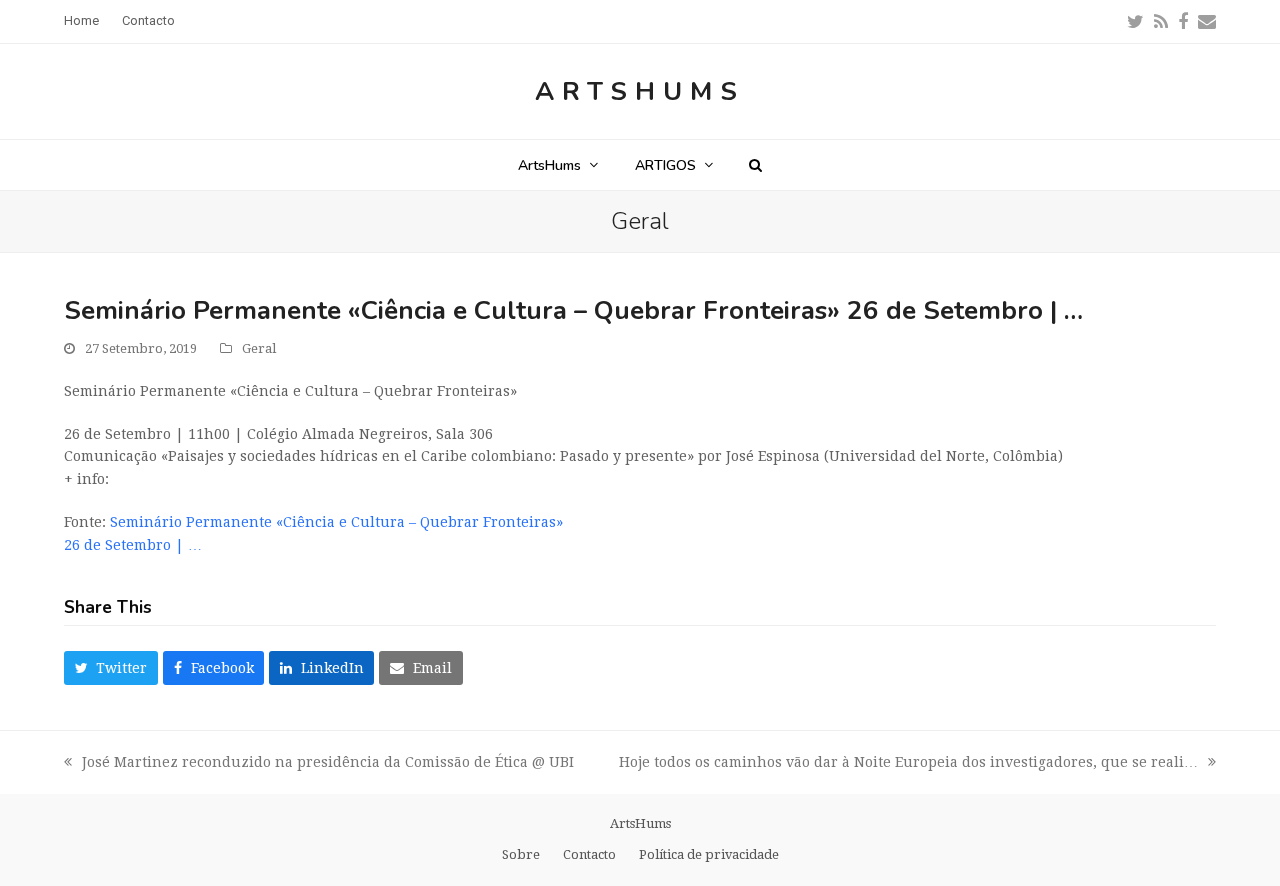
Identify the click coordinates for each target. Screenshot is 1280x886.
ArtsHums (640, 91)
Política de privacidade (709, 854)
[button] (755, 165)
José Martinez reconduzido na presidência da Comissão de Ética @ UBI (319, 764)
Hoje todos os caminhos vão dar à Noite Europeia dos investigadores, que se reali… (908, 764)
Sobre (521, 854)
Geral (259, 348)
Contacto (589, 854)
